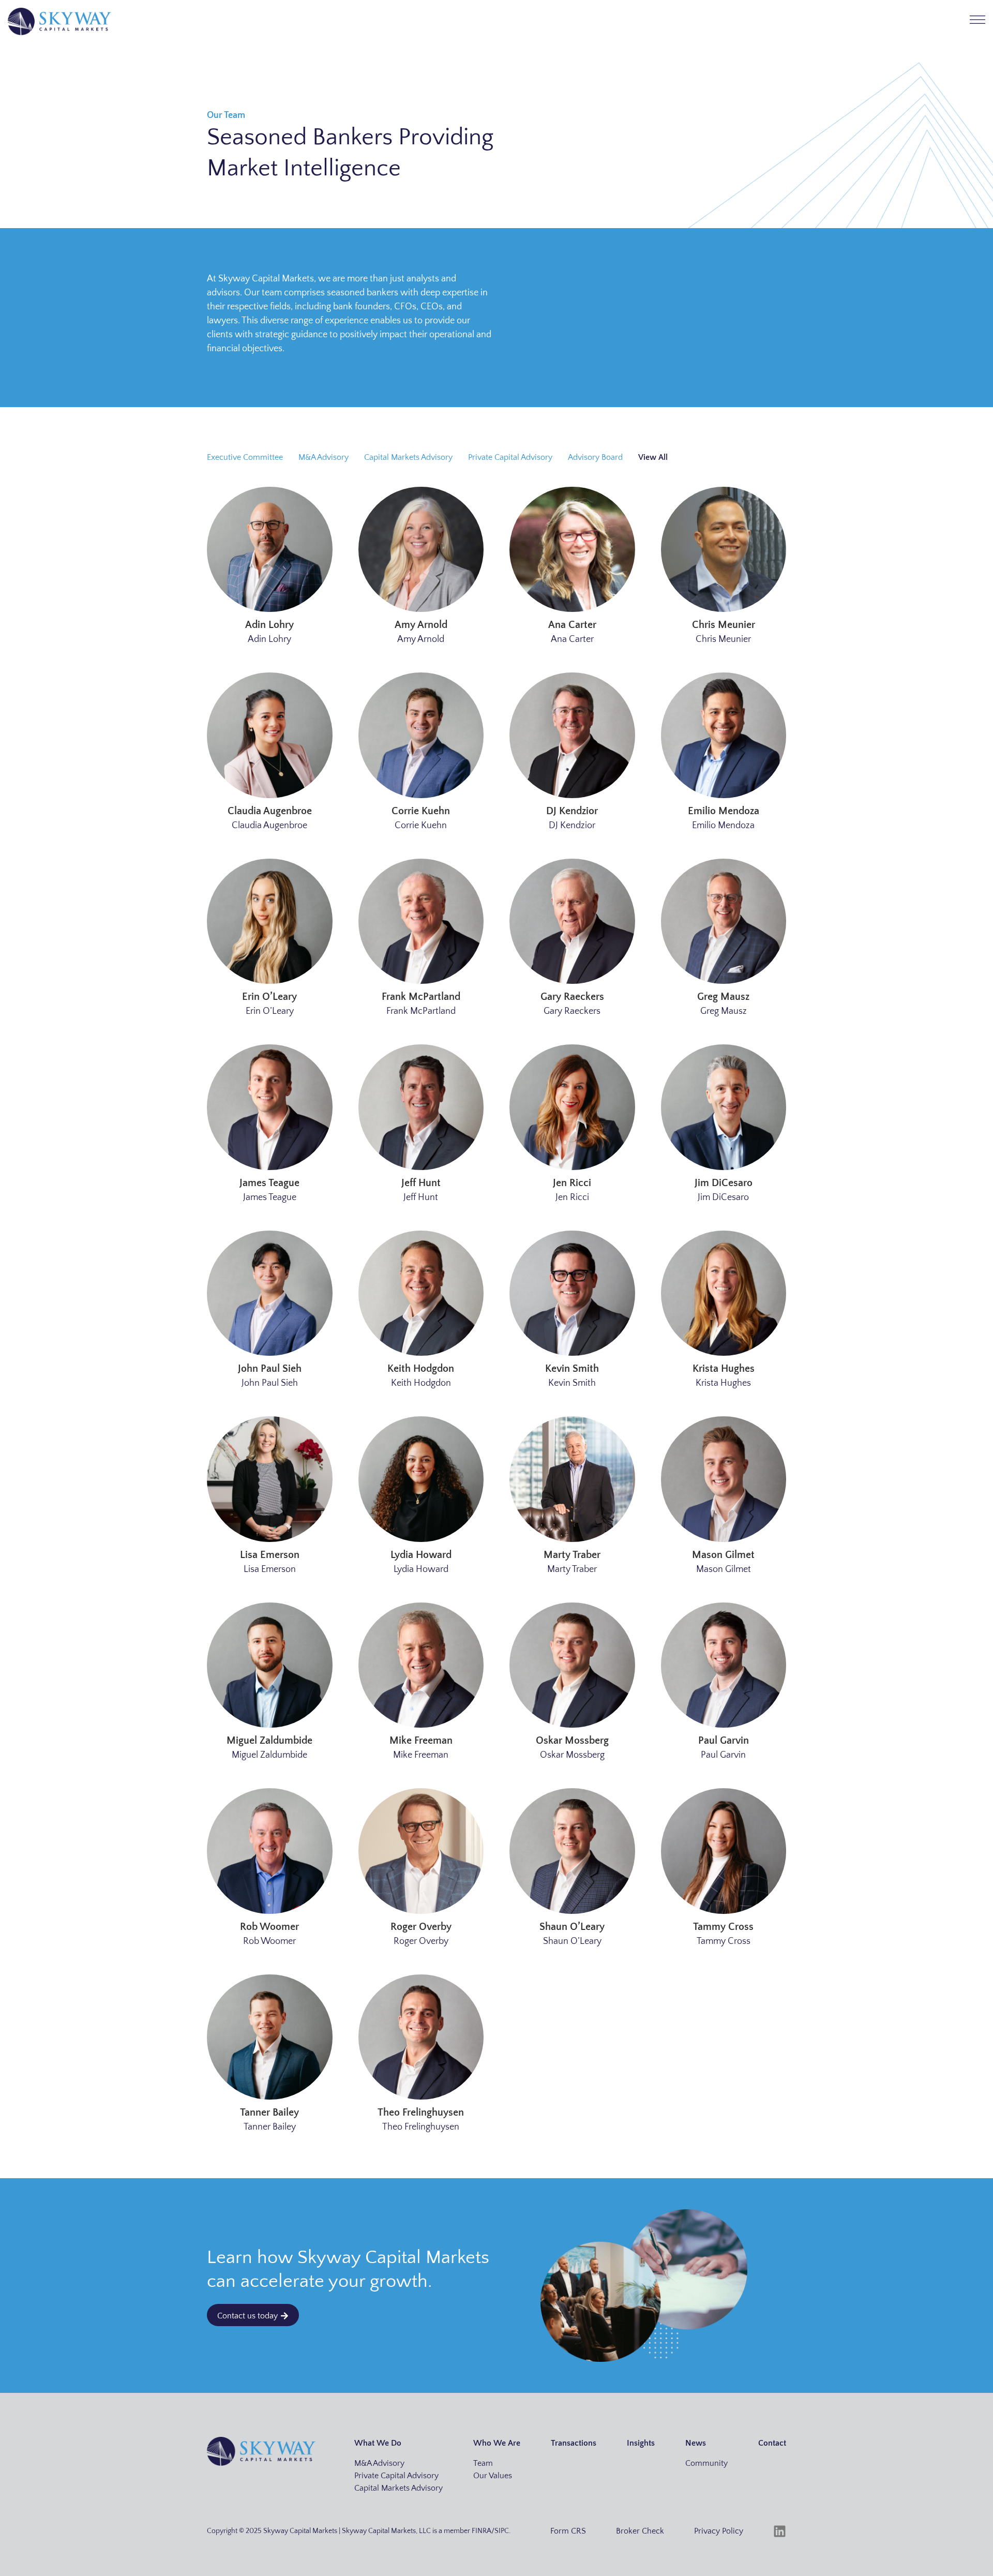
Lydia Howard (421, 1555)
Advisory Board (595, 457)
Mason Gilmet (723, 1555)
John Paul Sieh (270, 1369)
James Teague (269, 1183)
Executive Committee (245, 457)
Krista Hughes (724, 1369)
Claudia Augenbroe (270, 811)
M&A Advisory (324, 457)
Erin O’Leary (269, 997)
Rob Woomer (269, 1927)
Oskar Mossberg (572, 1741)
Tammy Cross (723, 1927)
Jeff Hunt (421, 1183)
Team (483, 2463)
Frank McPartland (421, 997)
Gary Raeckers (572, 997)
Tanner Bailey (269, 2113)
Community (706, 2463)
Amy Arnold (421, 625)
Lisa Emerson (270, 1555)
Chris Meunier (724, 625)
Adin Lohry (269, 625)
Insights (641, 2443)
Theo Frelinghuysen (421, 2113)
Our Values (493, 2476)
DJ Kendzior (572, 811)
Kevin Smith (572, 1369)
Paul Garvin (724, 1741)
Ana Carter (572, 625)
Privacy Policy (719, 2531)
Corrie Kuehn (421, 811)
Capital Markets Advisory (408, 457)
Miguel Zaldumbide (269, 1741)
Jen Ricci (572, 1183)
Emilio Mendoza (724, 811)
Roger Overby (421, 1927)
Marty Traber (572, 1555)
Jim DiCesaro (724, 1183)
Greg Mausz (723, 997)
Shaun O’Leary (572, 1927)
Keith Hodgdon (421, 1369)
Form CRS (568, 2531)
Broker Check (640, 2531)
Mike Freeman (421, 1741)
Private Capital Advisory (510, 457)
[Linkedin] (780, 2531)
